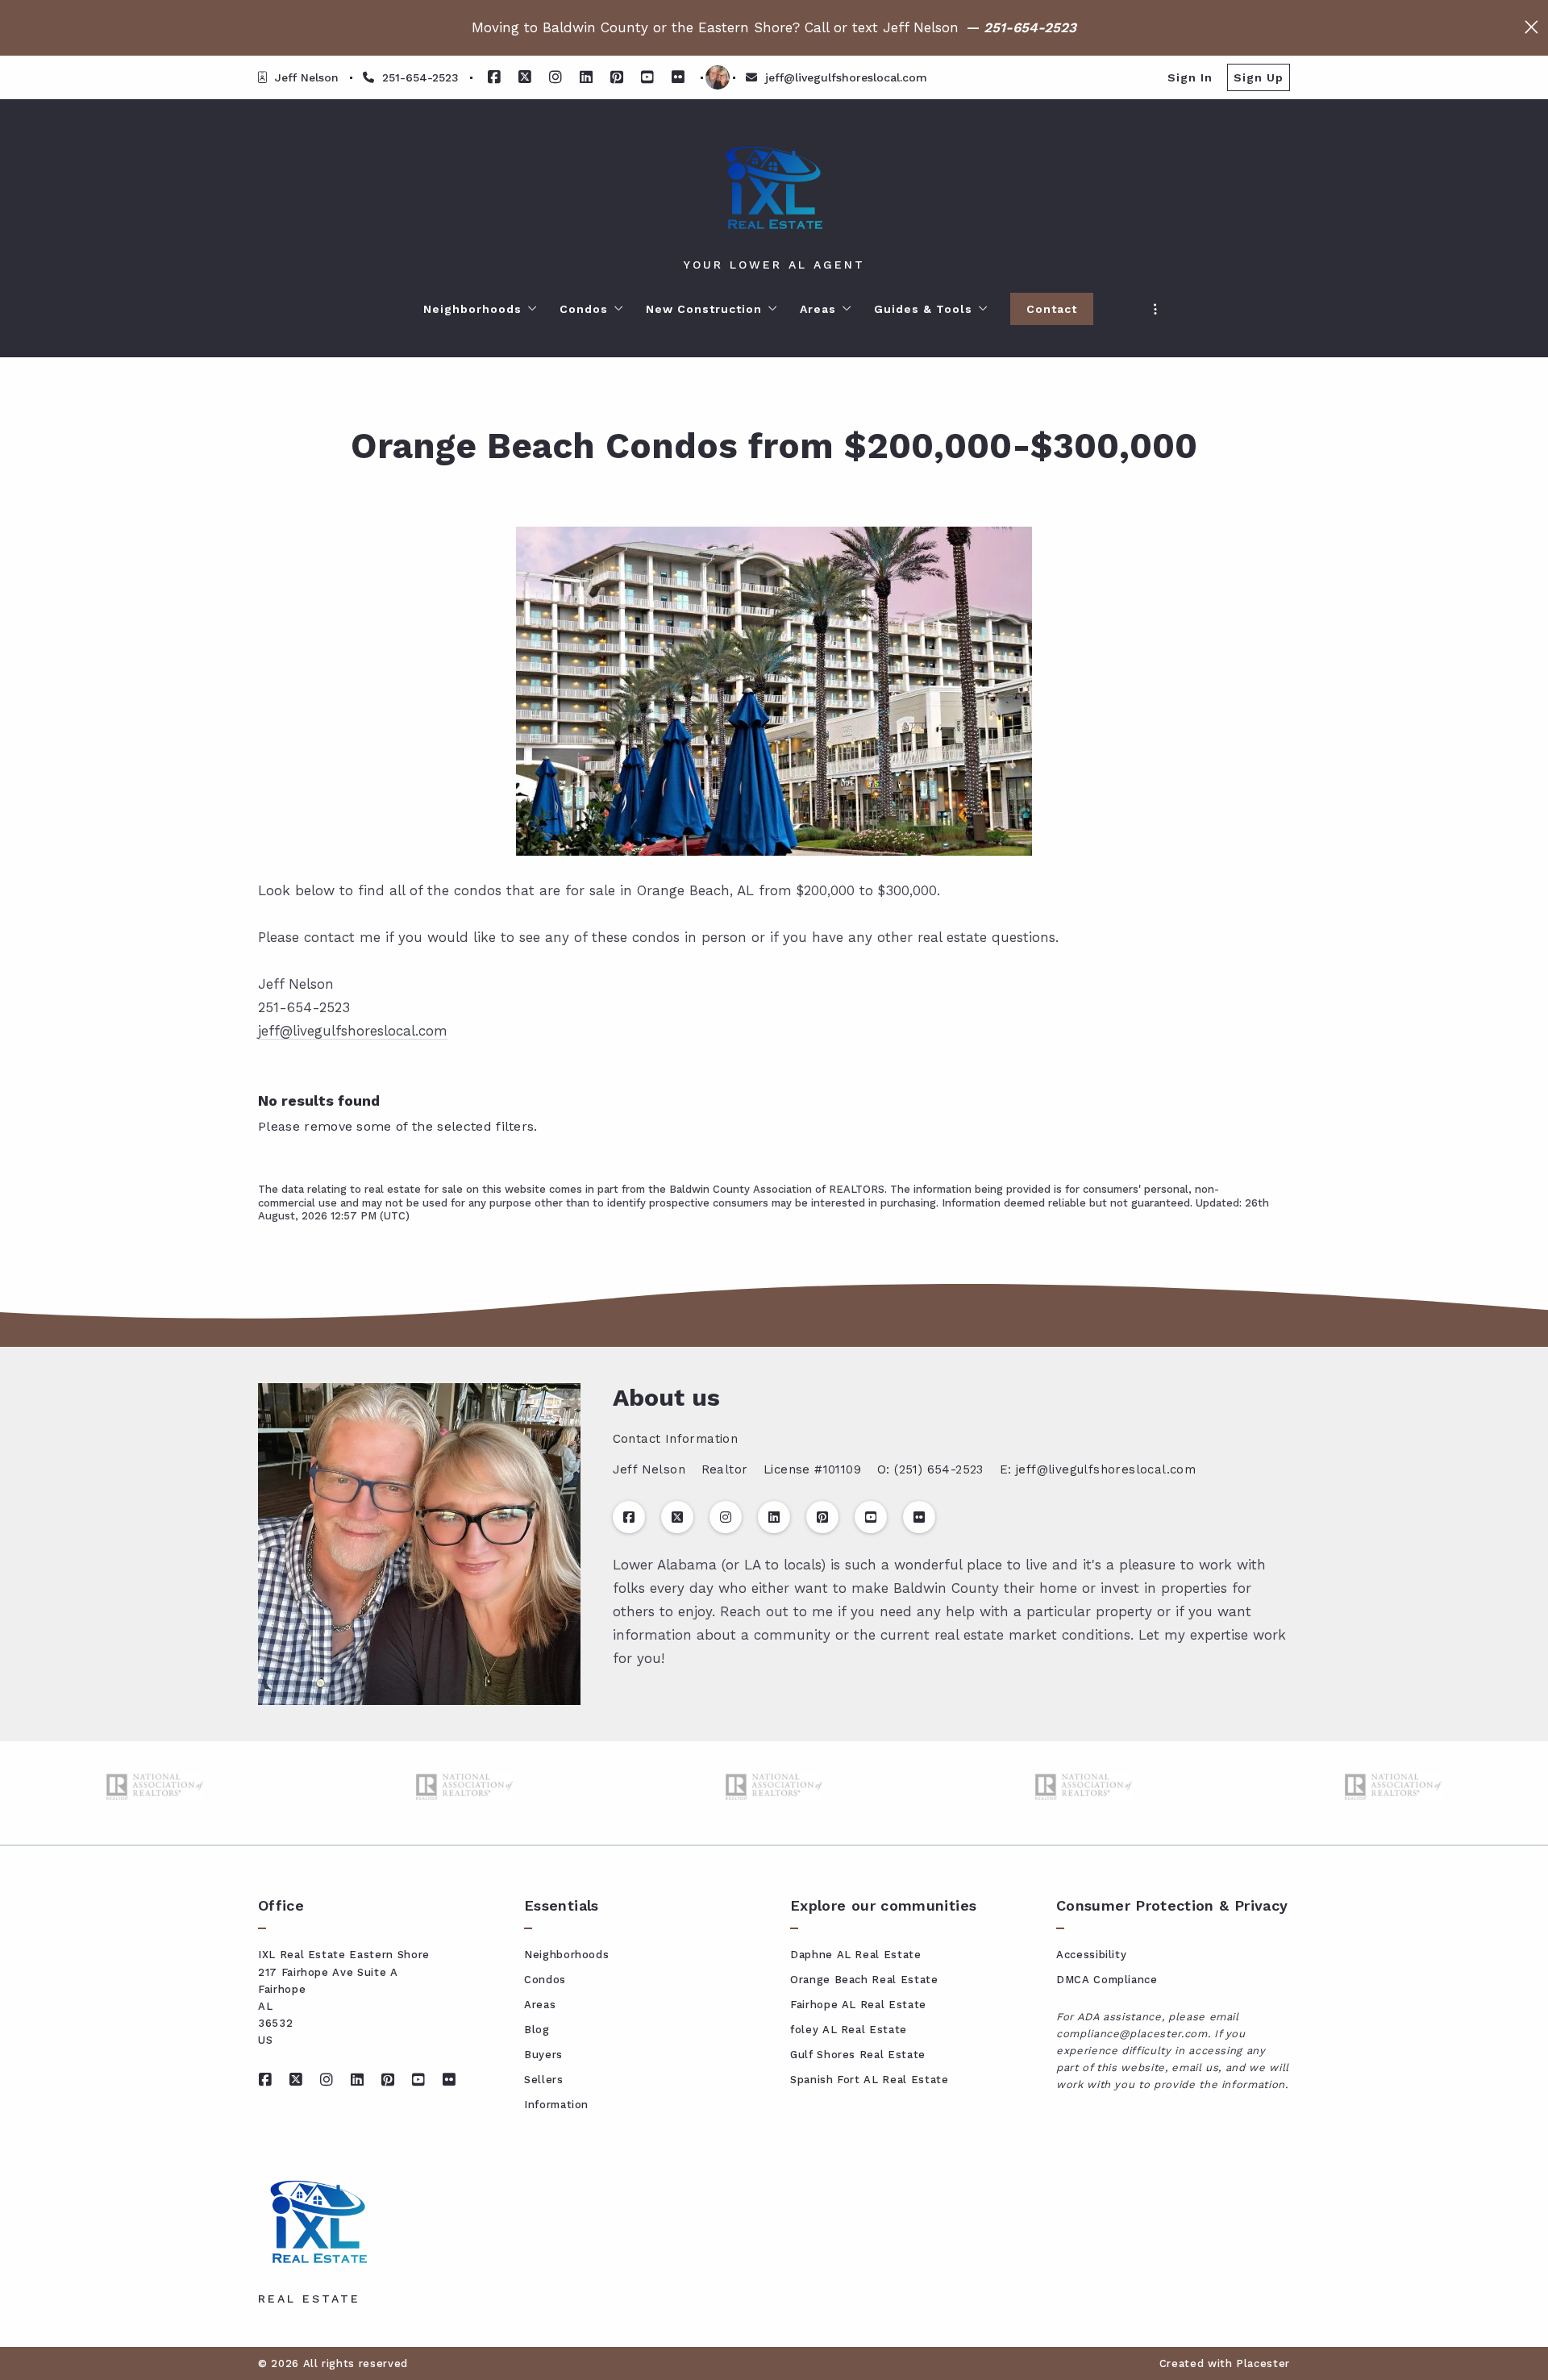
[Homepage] (774, 188)
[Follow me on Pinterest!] (617, 77)
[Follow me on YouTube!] (647, 77)
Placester (1263, 2363)
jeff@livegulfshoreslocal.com (353, 1031)
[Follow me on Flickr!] (678, 77)
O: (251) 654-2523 (930, 1469)
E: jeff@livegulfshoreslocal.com (1098, 1469)
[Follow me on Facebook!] (494, 77)
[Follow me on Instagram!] (556, 77)
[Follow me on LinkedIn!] (586, 77)
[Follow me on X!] (525, 77)
